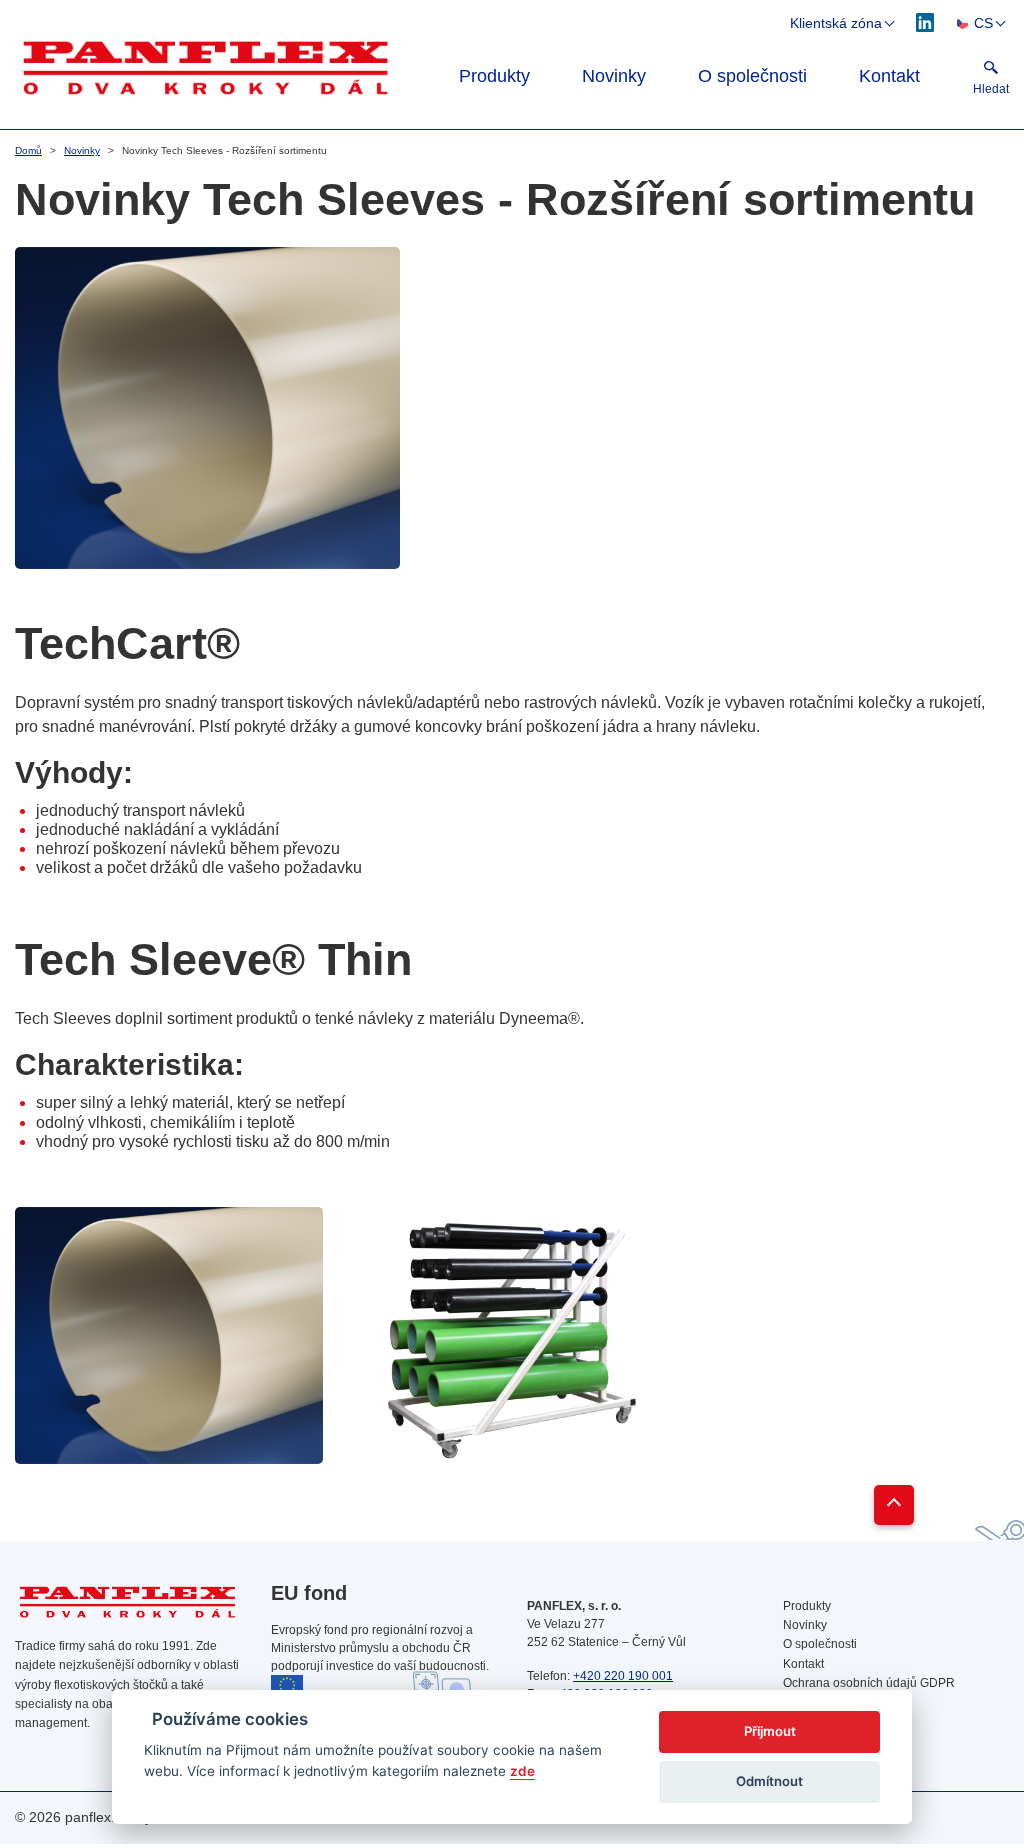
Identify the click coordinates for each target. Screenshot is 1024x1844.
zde (522, 1771)
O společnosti (752, 76)
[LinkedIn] (925, 22)
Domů (28, 150)
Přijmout (770, 1731)
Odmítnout (769, 1781)
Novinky (614, 76)
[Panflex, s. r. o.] (209, 66)
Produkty (494, 76)
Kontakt (889, 76)
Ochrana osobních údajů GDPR (869, 1683)
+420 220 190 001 (623, 1676)
